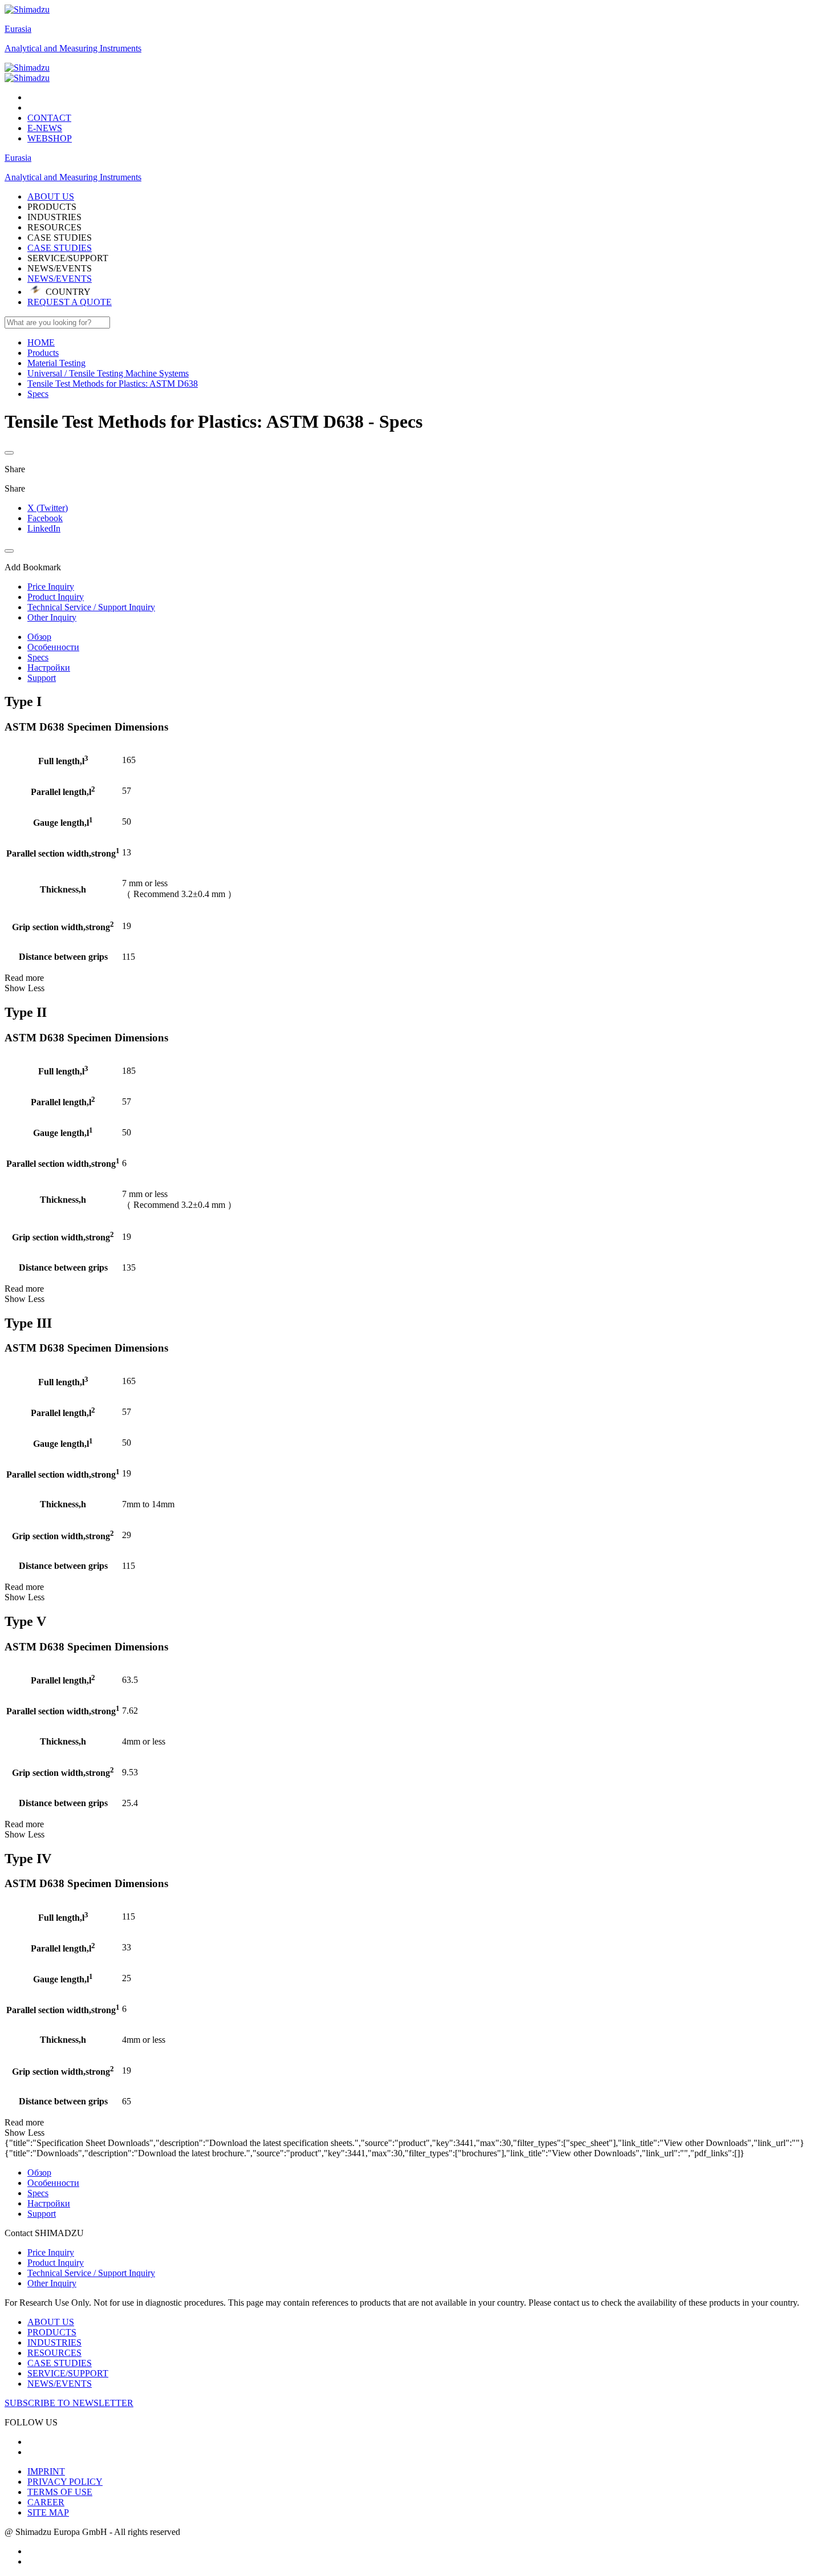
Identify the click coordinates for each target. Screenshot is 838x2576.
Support (42, 678)
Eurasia (18, 29)
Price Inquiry (51, 2252)
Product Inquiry (56, 2263)
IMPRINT (46, 2471)
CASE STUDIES (60, 248)
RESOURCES (54, 2353)
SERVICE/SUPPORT (68, 2373)
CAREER (46, 2502)
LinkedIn (44, 528)
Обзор (39, 637)
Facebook (45, 518)
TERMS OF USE (60, 2492)
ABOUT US (51, 2322)
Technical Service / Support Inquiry (91, 2273)
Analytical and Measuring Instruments (73, 48)
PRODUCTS (52, 2332)
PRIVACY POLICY (65, 2482)
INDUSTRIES (54, 2342)
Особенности (53, 647)
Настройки (49, 668)
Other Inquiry (52, 2283)
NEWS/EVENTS (60, 279)
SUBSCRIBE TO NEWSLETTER (69, 2403)
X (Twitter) (48, 508)
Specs (38, 657)
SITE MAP (48, 2512)
